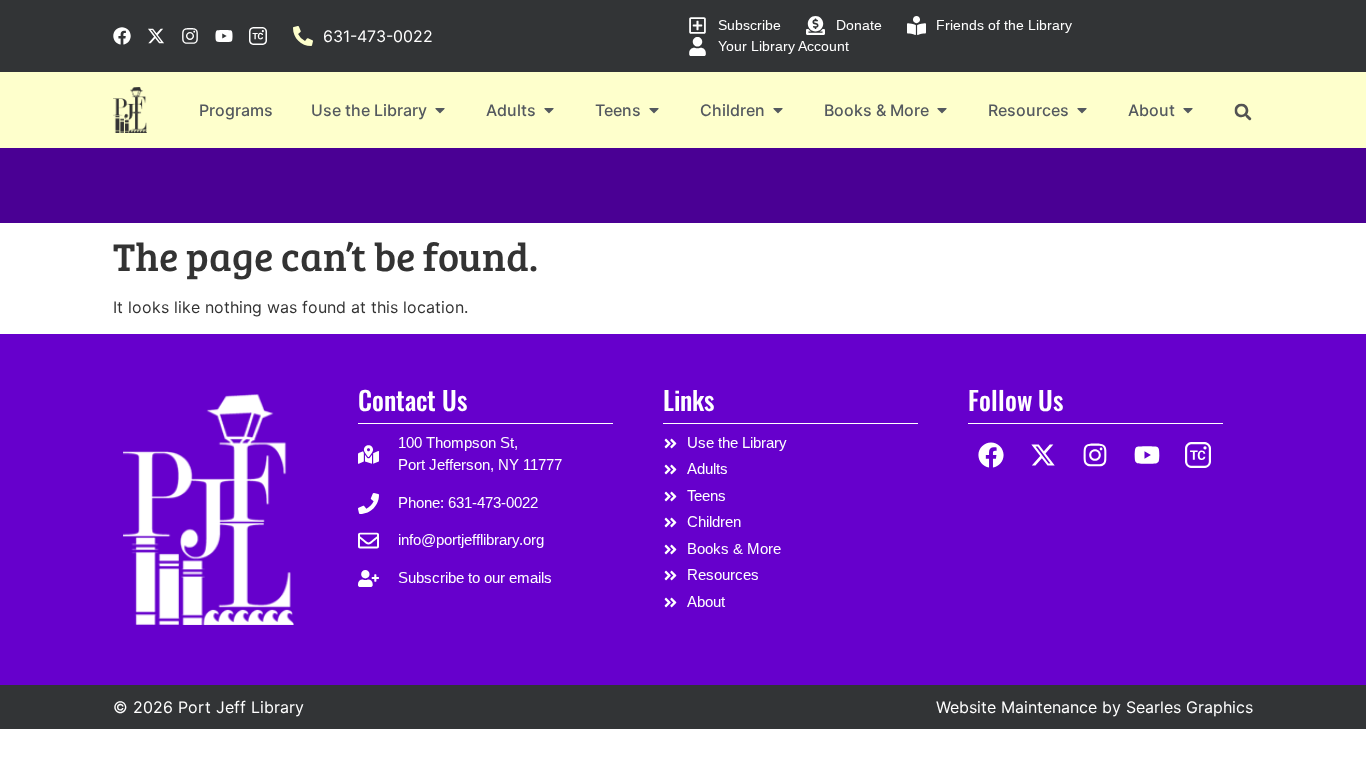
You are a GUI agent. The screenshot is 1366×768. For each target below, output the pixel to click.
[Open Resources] (1082, 110)
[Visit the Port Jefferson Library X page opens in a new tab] (156, 36)
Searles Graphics (1189, 707)
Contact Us (412, 399)
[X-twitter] (1043, 455)
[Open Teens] (654, 110)
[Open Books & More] (942, 110)
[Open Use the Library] (440, 110)
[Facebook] (991, 455)
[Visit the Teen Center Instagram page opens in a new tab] (258, 36)
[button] (1242, 111)
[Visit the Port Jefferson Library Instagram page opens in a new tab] (190, 36)
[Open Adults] (549, 110)
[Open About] (1188, 110)
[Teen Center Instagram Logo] (1198, 455)
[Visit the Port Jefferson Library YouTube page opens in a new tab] (224, 36)
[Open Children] (778, 110)
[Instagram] (1095, 455)
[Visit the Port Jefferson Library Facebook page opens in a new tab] (122, 36)
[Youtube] (1146, 455)
